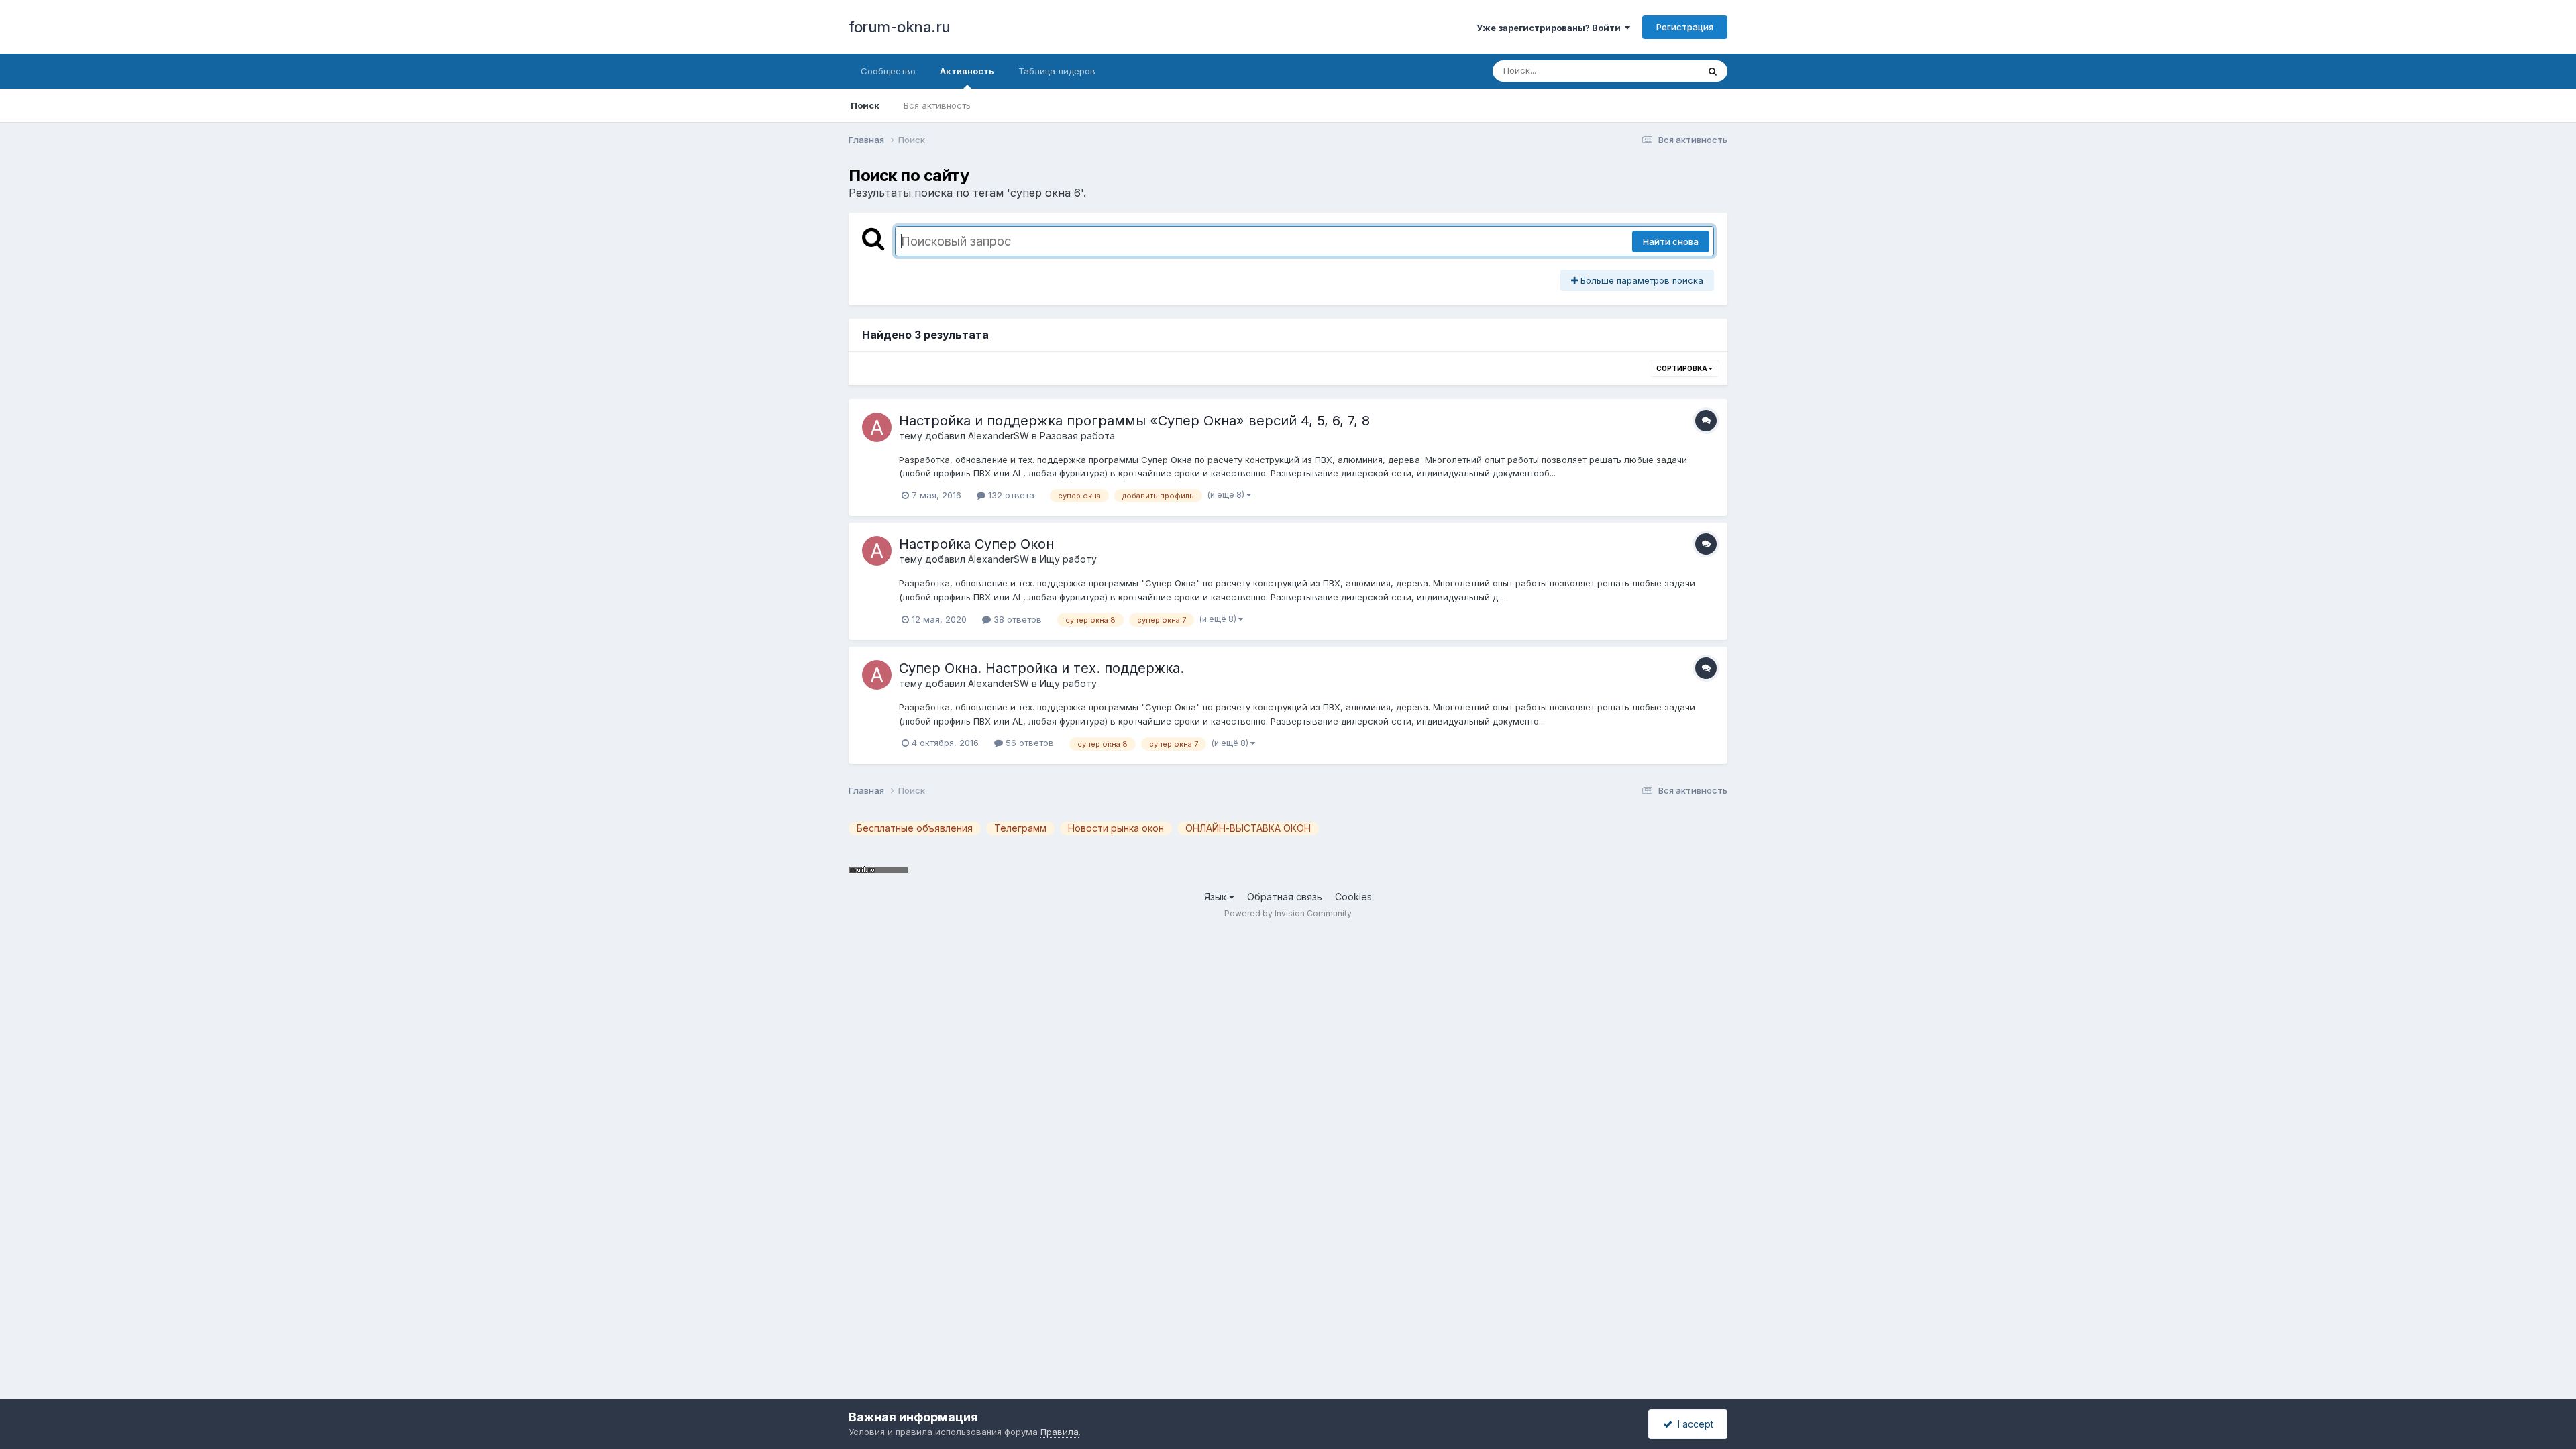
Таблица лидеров (1057, 71)
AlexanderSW (999, 436)
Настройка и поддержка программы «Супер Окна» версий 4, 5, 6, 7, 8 (1134, 421)
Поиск (865, 105)
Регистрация (1685, 27)
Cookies (1353, 897)
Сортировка (1682, 368)
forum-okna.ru (900, 27)
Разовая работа (1077, 436)
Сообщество (888, 71)
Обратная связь (1285, 897)
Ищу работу (1068, 559)
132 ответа (1010, 495)
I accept (1693, 1424)
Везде (1667, 71)
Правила (1060, 1432)
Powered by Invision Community (1288, 913)
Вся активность (937, 105)
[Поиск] (1713, 71)
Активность (967, 71)
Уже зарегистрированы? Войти (1551, 28)
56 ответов (1028, 743)
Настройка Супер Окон (976, 544)
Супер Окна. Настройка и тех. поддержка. (1041, 668)
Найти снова (1671, 241)
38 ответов (1016, 619)
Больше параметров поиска (1641, 280)
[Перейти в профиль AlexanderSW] (877, 427)
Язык (1217, 897)
